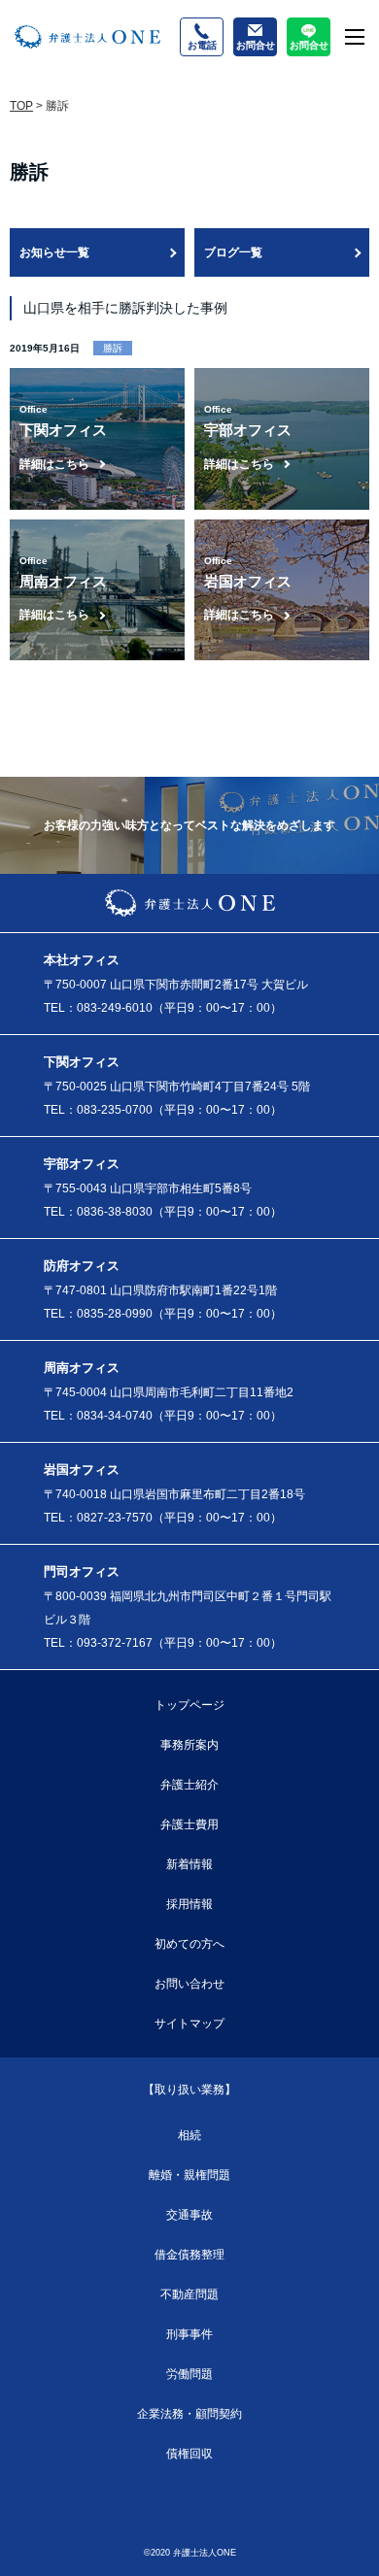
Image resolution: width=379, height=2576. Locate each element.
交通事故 (189, 2215)
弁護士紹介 (189, 1785)
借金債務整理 (189, 2255)
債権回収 (189, 2454)
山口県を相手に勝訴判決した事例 (125, 308)
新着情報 (189, 1864)
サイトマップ (189, 2024)
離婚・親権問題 (189, 2175)
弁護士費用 (189, 1824)
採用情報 (189, 1904)
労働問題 (189, 2374)
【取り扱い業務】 (189, 2090)
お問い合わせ (189, 1984)
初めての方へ (189, 1944)
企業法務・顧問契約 (189, 2414)
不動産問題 (189, 2294)
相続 (189, 2135)
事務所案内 (189, 1745)
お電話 (202, 45)
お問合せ (256, 45)
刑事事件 (189, 2334)
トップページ (189, 1705)
